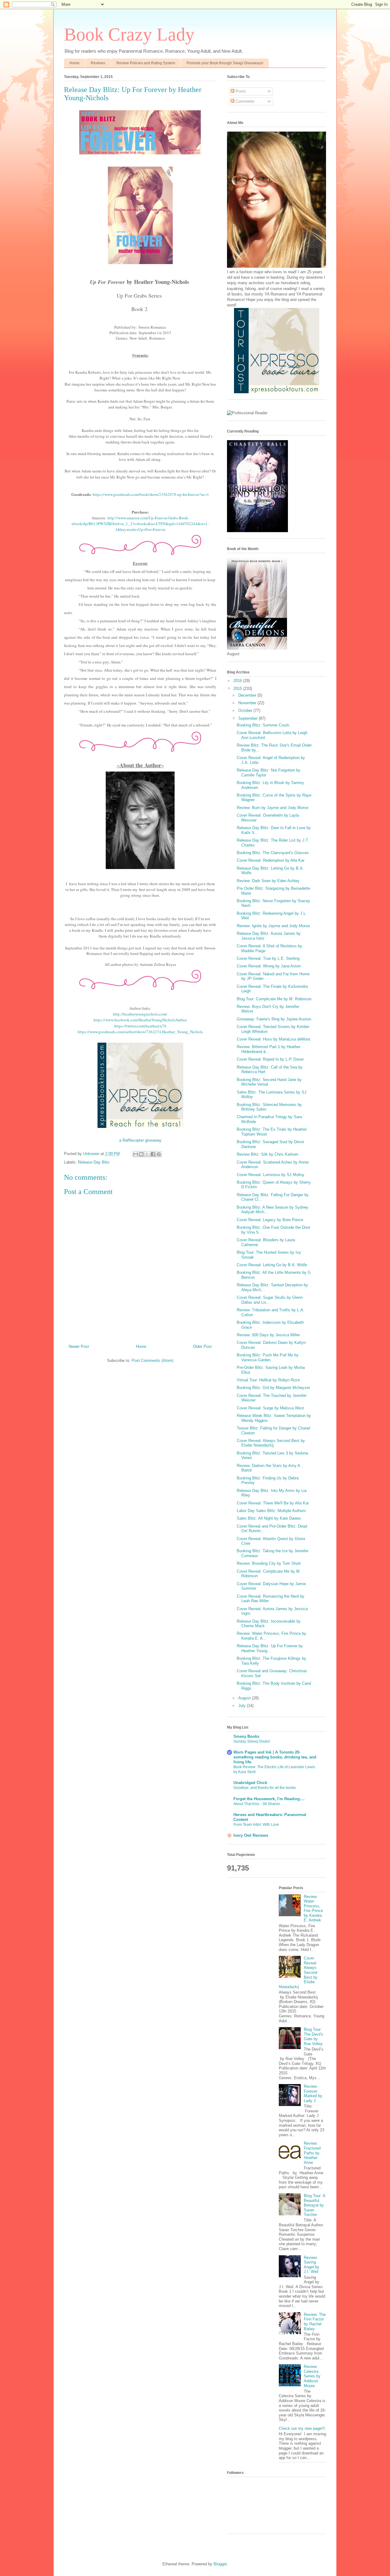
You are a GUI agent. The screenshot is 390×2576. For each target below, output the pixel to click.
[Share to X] (147, 1154)
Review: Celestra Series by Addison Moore (312, 2376)
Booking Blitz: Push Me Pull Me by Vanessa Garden (268, 1357)
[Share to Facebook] (153, 1154)
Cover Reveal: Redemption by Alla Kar (271, 860)
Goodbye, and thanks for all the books (265, 1788)
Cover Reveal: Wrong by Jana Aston (269, 966)
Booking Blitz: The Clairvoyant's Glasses (273, 853)
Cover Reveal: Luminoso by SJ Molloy (271, 1175)
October (246, 710)
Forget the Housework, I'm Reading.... (269, 1799)
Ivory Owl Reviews (251, 1835)
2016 (238, 681)
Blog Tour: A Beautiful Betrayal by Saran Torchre (314, 2205)
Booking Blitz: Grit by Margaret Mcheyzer (273, 1388)
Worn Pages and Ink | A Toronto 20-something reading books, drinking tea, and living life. (275, 1757)
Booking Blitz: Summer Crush (263, 725)
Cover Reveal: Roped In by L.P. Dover (270, 1059)
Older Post (202, 1346)
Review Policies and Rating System (146, 63)
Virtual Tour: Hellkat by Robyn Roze (268, 1380)
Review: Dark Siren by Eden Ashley (268, 881)
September (248, 718)
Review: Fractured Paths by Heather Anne (312, 2153)
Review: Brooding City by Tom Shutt (269, 1563)
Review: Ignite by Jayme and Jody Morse (273, 926)
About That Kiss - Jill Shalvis (257, 1804)
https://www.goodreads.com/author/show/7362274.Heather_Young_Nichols (140, 1032)
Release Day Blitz (94, 1162)
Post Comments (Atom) (152, 1360)
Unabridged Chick (250, 1783)
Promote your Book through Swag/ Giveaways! (225, 63)
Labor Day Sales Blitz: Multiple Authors (271, 1511)
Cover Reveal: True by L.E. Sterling (268, 958)
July (243, 1706)
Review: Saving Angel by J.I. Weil (312, 2265)
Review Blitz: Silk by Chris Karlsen (268, 1154)
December (248, 695)
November (248, 703)
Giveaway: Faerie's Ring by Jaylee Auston (274, 1019)
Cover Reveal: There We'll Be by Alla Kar (273, 1503)
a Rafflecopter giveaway (140, 1140)
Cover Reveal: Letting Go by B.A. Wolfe (272, 1265)
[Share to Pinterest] (159, 1154)
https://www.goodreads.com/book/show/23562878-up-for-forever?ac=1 (151, 494)
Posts (240, 91)
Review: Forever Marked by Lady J (313, 2094)
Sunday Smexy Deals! (252, 1741)
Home (74, 63)
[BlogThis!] (141, 1154)
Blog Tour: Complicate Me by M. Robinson (274, 999)
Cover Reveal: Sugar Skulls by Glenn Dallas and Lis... (270, 1300)
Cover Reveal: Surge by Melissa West (270, 1408)
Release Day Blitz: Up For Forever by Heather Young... (270, 1648)
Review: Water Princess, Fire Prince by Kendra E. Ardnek (313, 1908)
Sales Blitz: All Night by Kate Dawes (269, 1518)
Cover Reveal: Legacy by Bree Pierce (270, 1220)
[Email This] (136, 1154)
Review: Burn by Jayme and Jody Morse (273, 808)
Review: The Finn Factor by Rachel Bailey (315, 2322)
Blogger (220, 2564)
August (245, 1698)
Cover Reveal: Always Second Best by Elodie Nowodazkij (271, 1443)
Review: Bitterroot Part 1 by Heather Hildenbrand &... (269, 1049)
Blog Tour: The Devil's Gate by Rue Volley (314, 2037)
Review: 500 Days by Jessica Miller (268, 1335)
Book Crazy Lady (129, 34)
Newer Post (79, 1346)
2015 (238, 689)
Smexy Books (246, 1736)
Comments (245, 101)
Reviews (98, 63)
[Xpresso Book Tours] (277, 392)
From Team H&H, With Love (256, 1825)
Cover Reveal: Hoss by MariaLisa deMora (273, 1039)
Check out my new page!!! (302, 2428)
